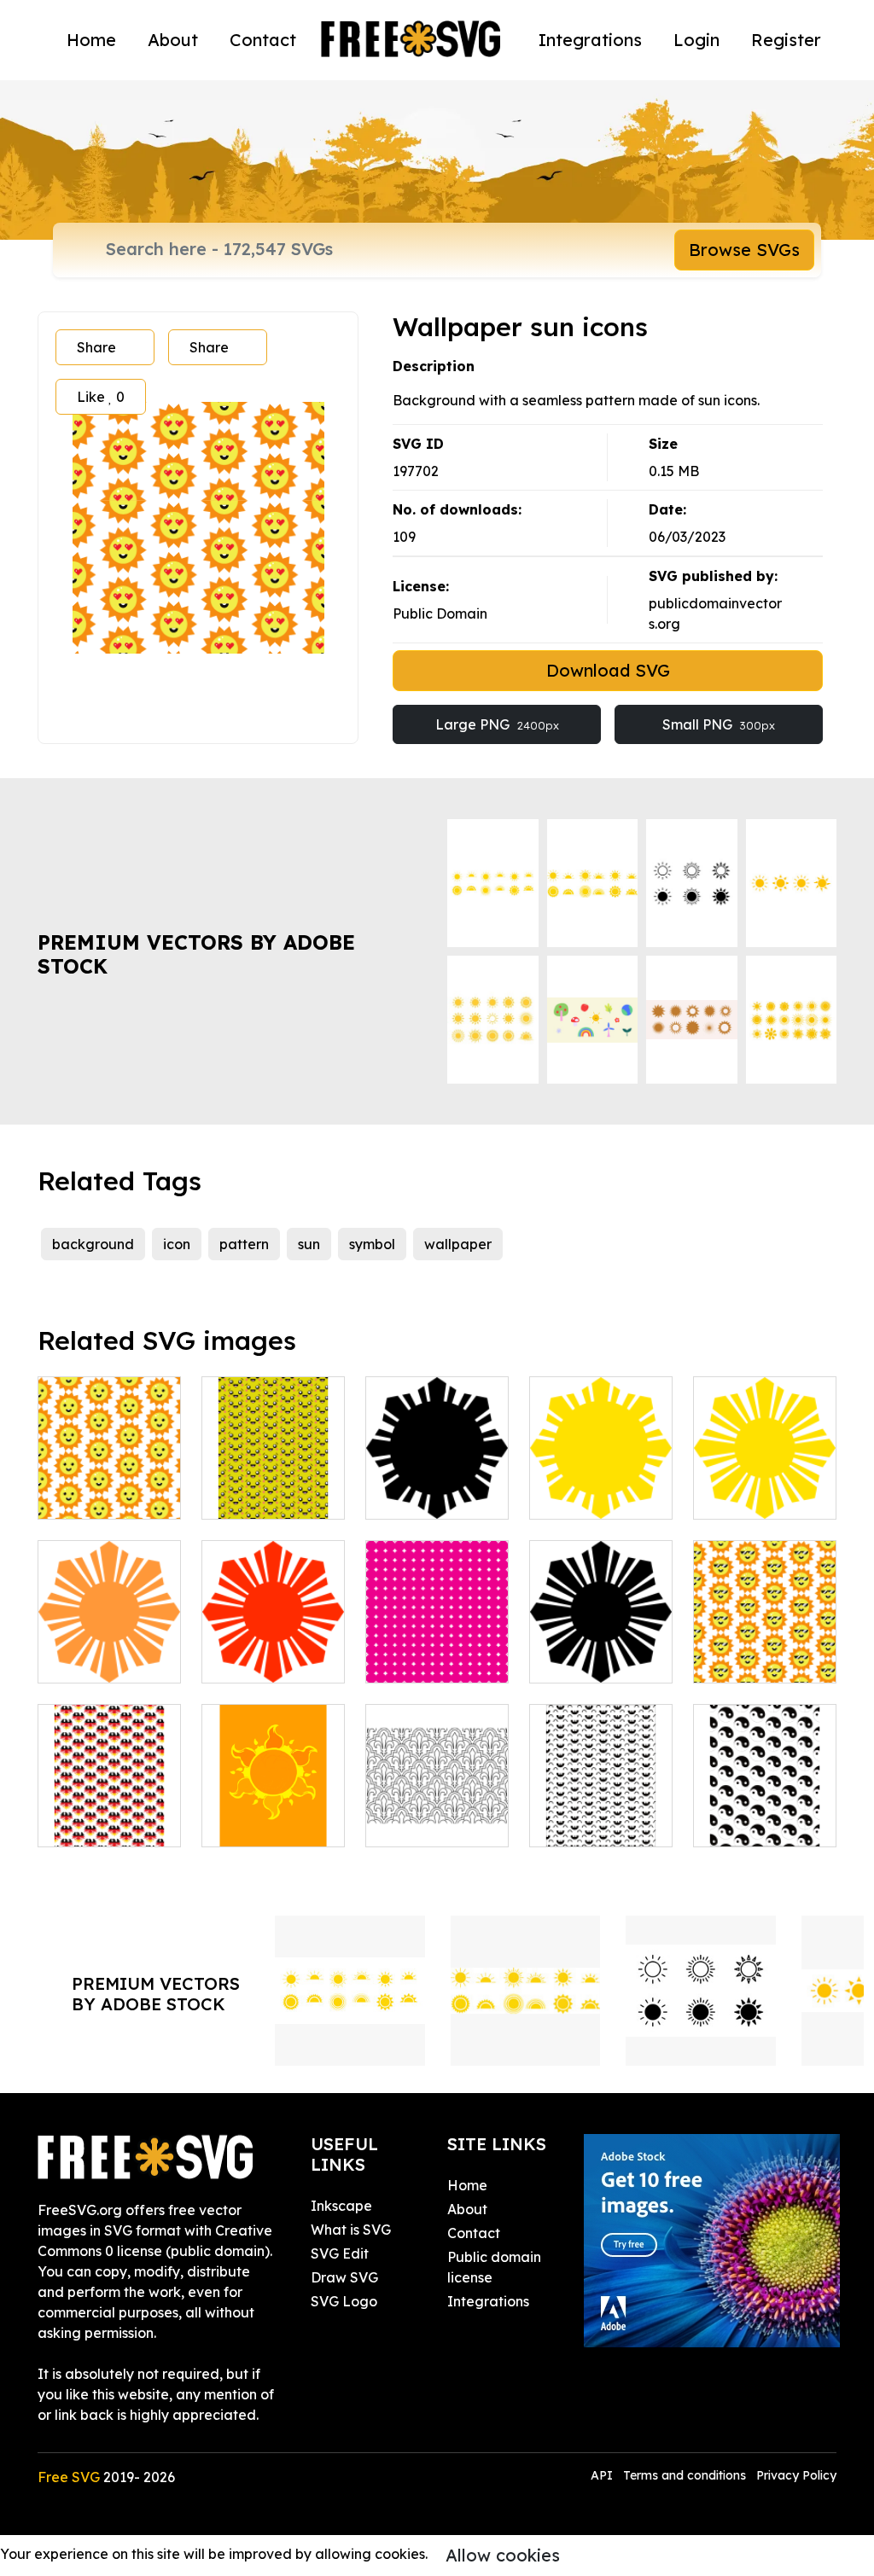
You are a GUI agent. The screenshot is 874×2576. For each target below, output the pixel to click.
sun (309, 1244)
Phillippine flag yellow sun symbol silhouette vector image (765, 1455)
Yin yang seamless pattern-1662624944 (765, 1793)
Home (91, 40)
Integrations (590, 40)
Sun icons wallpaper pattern (110, 1475)
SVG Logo (344, 2301)
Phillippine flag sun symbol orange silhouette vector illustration (109, 1608)
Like (101, 397)
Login (696, 40)
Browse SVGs (744, 250)
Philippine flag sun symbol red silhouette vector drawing (274, 1629)
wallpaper (458, 1244)
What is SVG (351, 2230)
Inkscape (341, 2206)
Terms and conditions (685, 2475)
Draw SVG (344, 2277)
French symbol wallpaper (437, 1813)
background (93, 1244)
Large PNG (497, 724)
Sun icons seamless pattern (765, 1639)
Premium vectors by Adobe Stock (196, 954)
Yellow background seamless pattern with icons (273, 1455)
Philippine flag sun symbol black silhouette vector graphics (437, 1465)
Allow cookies (503, 2555)
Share (96, 347)
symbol (372, 1244)
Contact (263, 40)
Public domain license (494, 2267)
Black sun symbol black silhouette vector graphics (601, 1629)
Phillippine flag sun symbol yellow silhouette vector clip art (601, 1455)
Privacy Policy (796, 2475)
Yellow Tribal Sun (274, 1813)
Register (786, 40)
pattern (244, 1244)
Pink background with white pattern (437, 1629)
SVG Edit (340, 2253)
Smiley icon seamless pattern (601, 1803)
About (173, 40)
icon (177, 1244)
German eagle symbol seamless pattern (109, 1793)
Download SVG (608, 670)
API (603, 2475)
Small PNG (719, 724)
